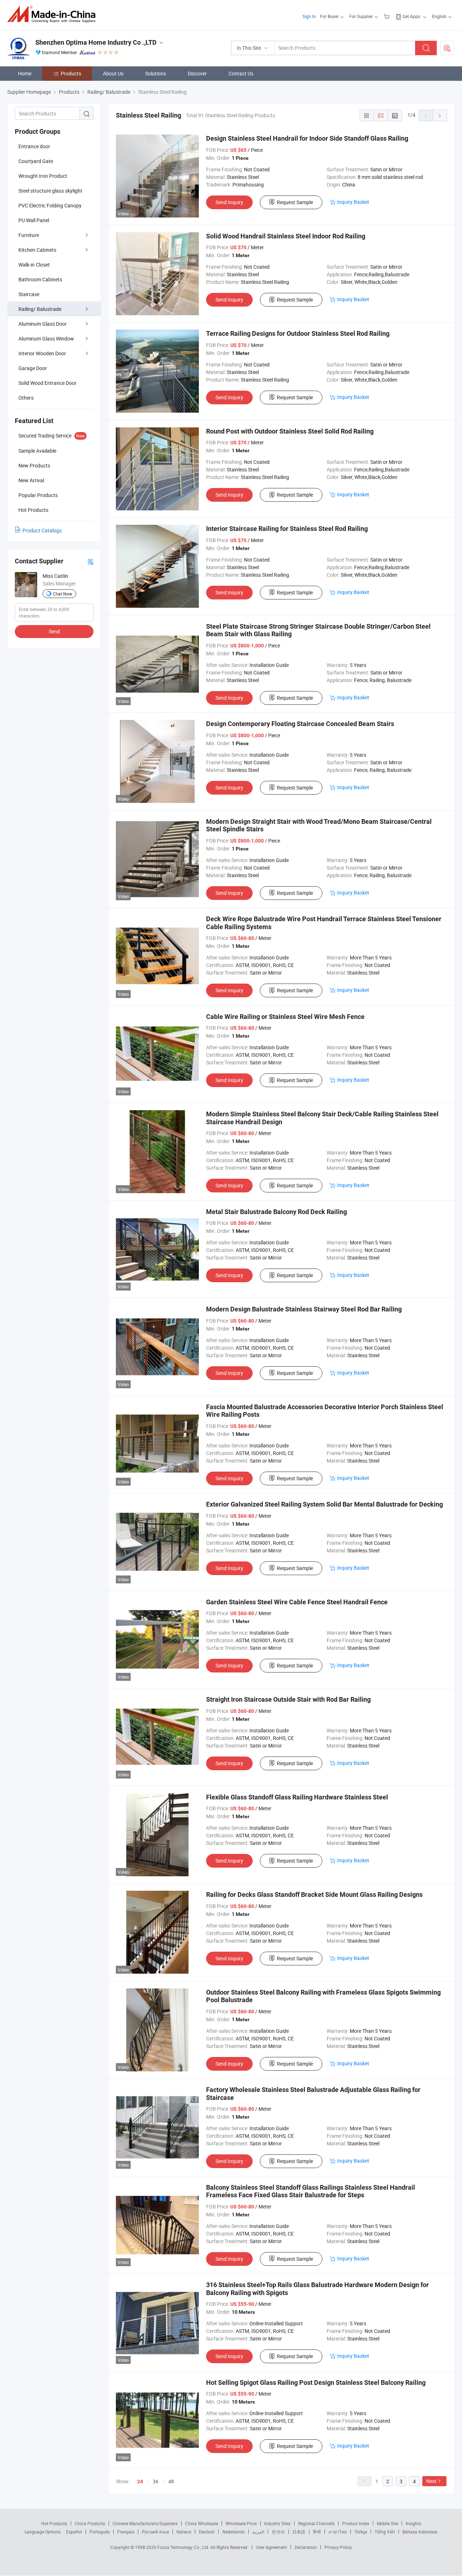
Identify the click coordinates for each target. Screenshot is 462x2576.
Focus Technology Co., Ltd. (184, 2547)
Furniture (29, 235)
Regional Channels (316, 2523)
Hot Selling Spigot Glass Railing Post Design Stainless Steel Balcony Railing (316, 2382)
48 (171, 2481)
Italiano (184, 2532)
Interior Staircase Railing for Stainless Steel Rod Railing (287, 529)
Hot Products (54, 2523)
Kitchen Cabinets (37, 250)
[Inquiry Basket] (387, 16)
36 (156, 2481)
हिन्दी (317, 2532)
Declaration (306, 2547)
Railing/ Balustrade (40, 309)
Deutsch (207, 2532)
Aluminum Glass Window (46, 339)
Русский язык (155, 2532)
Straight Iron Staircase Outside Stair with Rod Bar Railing (288, 1699)
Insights (413, 2523)
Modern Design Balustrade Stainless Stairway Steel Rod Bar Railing (304, 1309)
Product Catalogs (42, 530)
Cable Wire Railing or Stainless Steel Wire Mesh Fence (285, 1017)
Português (100, 2532)
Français (126, 2532)
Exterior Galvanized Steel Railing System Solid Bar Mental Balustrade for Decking (324, 1504)
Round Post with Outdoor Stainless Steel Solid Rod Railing (290, 431)
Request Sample (295, 202)
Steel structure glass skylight (50, 191)
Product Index (356, 2523)
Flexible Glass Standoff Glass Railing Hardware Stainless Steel (297, 1797)
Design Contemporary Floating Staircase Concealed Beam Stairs (300, 724)
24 (140, 2482)
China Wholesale (202, 2523)
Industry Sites (277, 2523)
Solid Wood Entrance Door (47, 383)
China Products (90, 2523)
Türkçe (361, 2532)
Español (74, 2532)
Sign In (309, 16)
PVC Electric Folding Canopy (50, 205)
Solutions (156, 73)
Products (71, 73)
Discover (197, 73)
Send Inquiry (229, 202)
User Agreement (271, 2547)
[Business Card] (91, 561)
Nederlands (234, 2532)
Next (432, 2481)
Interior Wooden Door (42, 353)
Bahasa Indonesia (420, 2532)
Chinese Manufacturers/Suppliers (145, 2523)
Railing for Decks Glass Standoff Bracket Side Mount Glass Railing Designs (314, 1894)
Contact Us (241, 73)
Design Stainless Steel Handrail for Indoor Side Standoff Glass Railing (307, 138)
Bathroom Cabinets (40, 279)
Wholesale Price (241, 2523)
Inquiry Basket (353, 202)
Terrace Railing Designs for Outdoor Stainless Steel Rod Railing (298, 333)
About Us (113, 73)
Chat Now (62, 594)
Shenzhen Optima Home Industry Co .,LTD (96, 42)
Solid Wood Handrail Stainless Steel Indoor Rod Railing (286, 236)
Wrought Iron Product (43, 176)
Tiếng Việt (385, 2532)
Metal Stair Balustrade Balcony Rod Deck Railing (276, 1212)
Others (26, 398)
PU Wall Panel (34, 220)
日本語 (299, 2532)
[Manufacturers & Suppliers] (54, 14)
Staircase (29, 294)
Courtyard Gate (36, 161)
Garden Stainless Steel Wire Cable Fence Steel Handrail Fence (297, 1602)
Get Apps (411, 16)
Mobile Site (387, 2523)
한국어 (278, 2532)
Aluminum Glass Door (43, 324)
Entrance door (34, 146)
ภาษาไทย (338, 2532)
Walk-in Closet (34, 265)
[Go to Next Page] (440, 115)
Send (54, 631)
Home (25, 73)
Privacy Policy (338, 2547)
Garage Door (33, 368)
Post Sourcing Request (447, 48)
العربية (258, 2532)
